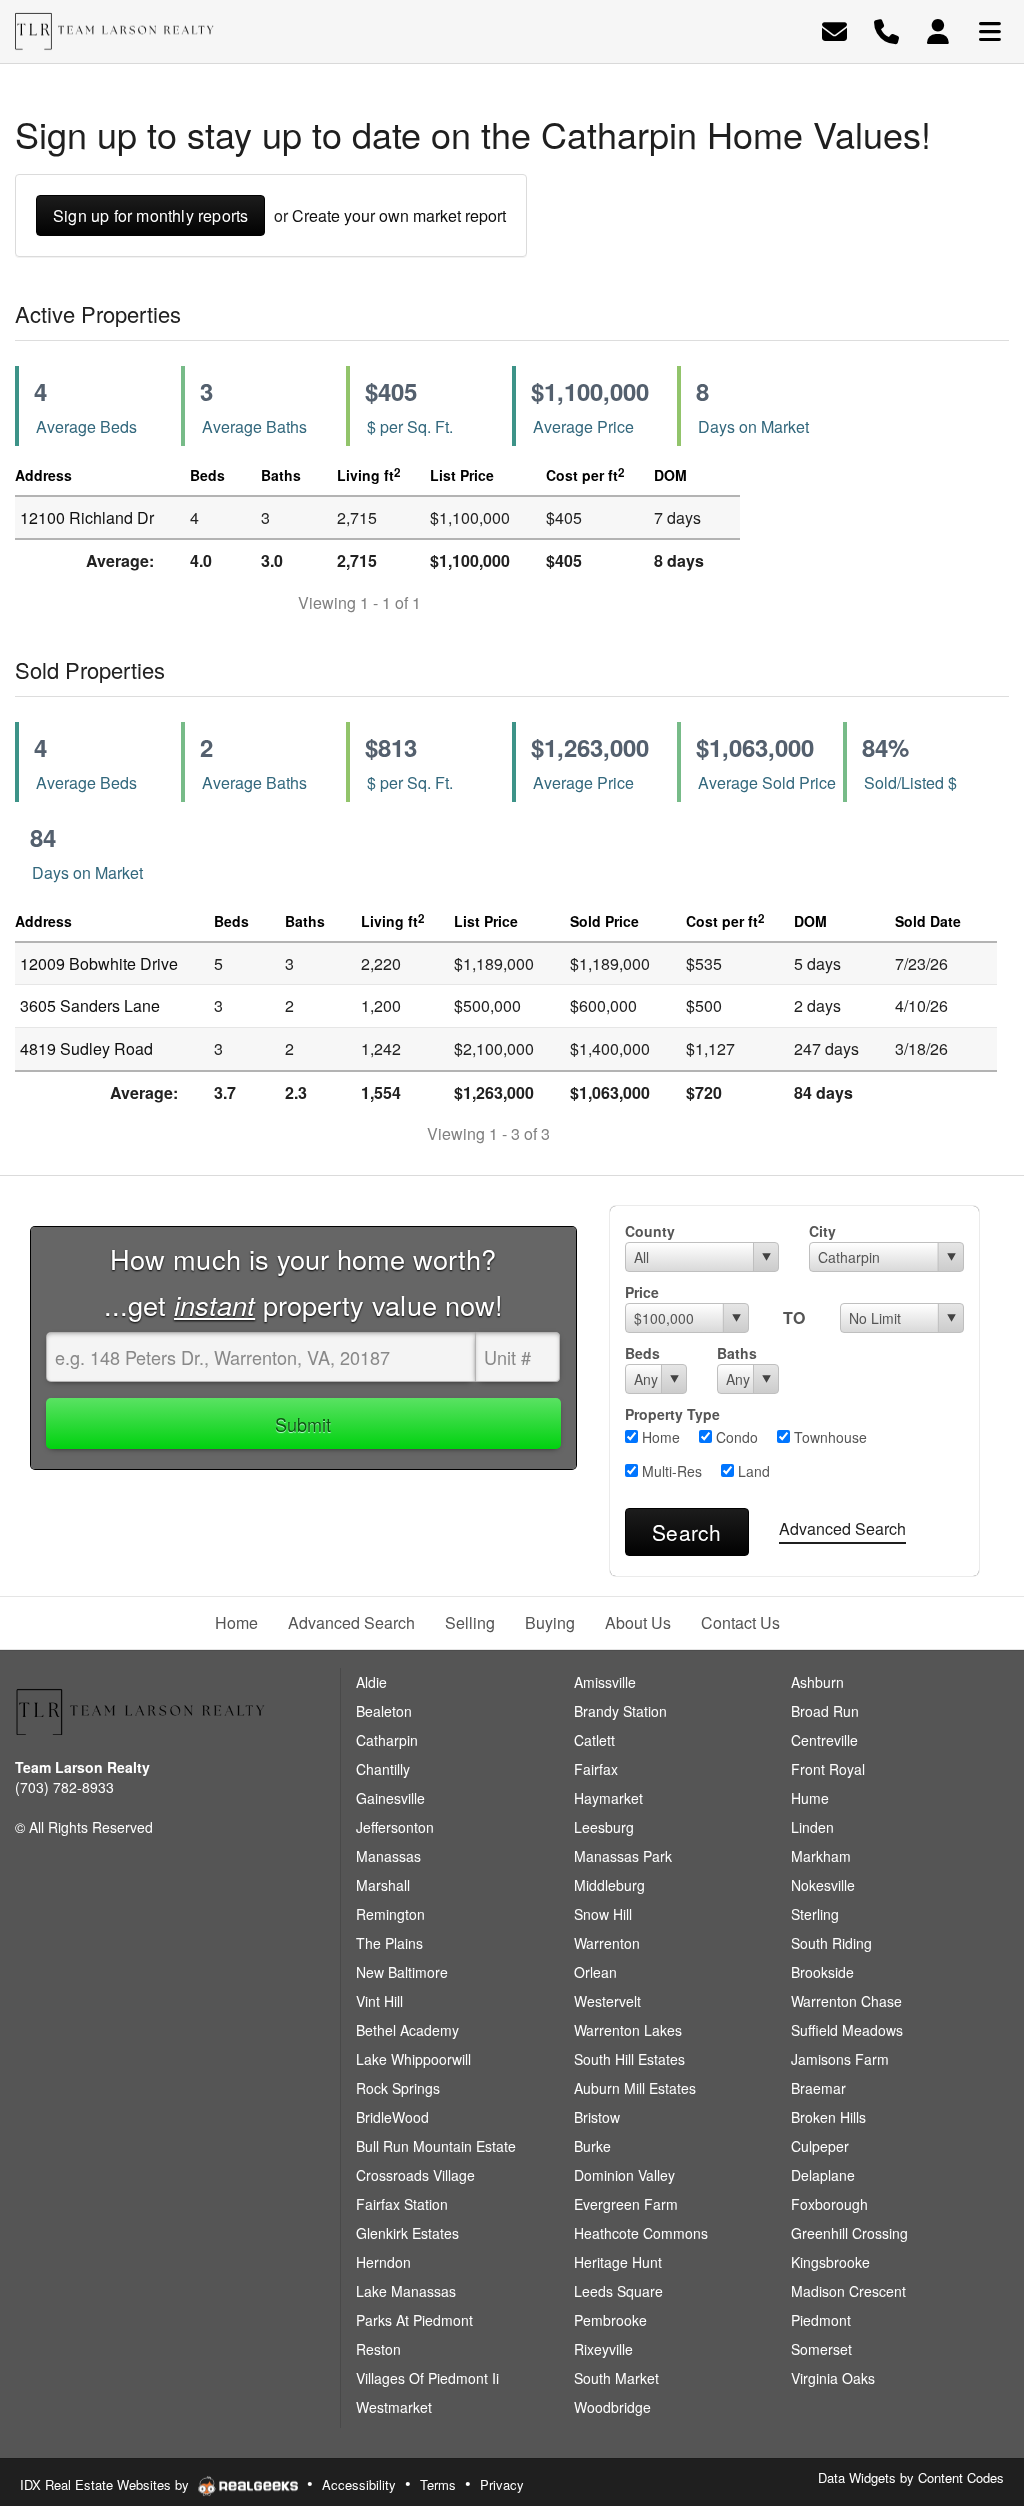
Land (752, 1471)
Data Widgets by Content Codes (911, 2477)
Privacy (502, 2484)
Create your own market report (399, 215)
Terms (438, 2484)
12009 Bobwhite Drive (99, 963)
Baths (737, 1353)
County (650, 1231)
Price (642, 1292)
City (822, 1231)
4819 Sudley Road (86, 1048)
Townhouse (828, 1437)
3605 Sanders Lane (90, 1005)
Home (659, 1437)
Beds (642, 1353)
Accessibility (359, 2484)
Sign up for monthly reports (150, 215)
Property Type (672, 1414)
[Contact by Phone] (886, 29)
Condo (735, 1437)
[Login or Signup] (938, 29)
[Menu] (990, 29)
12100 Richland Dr (87, 517)
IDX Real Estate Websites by (106, 2484)
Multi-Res (670, 1471)
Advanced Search (842, 1528)
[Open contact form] (834, 29)
